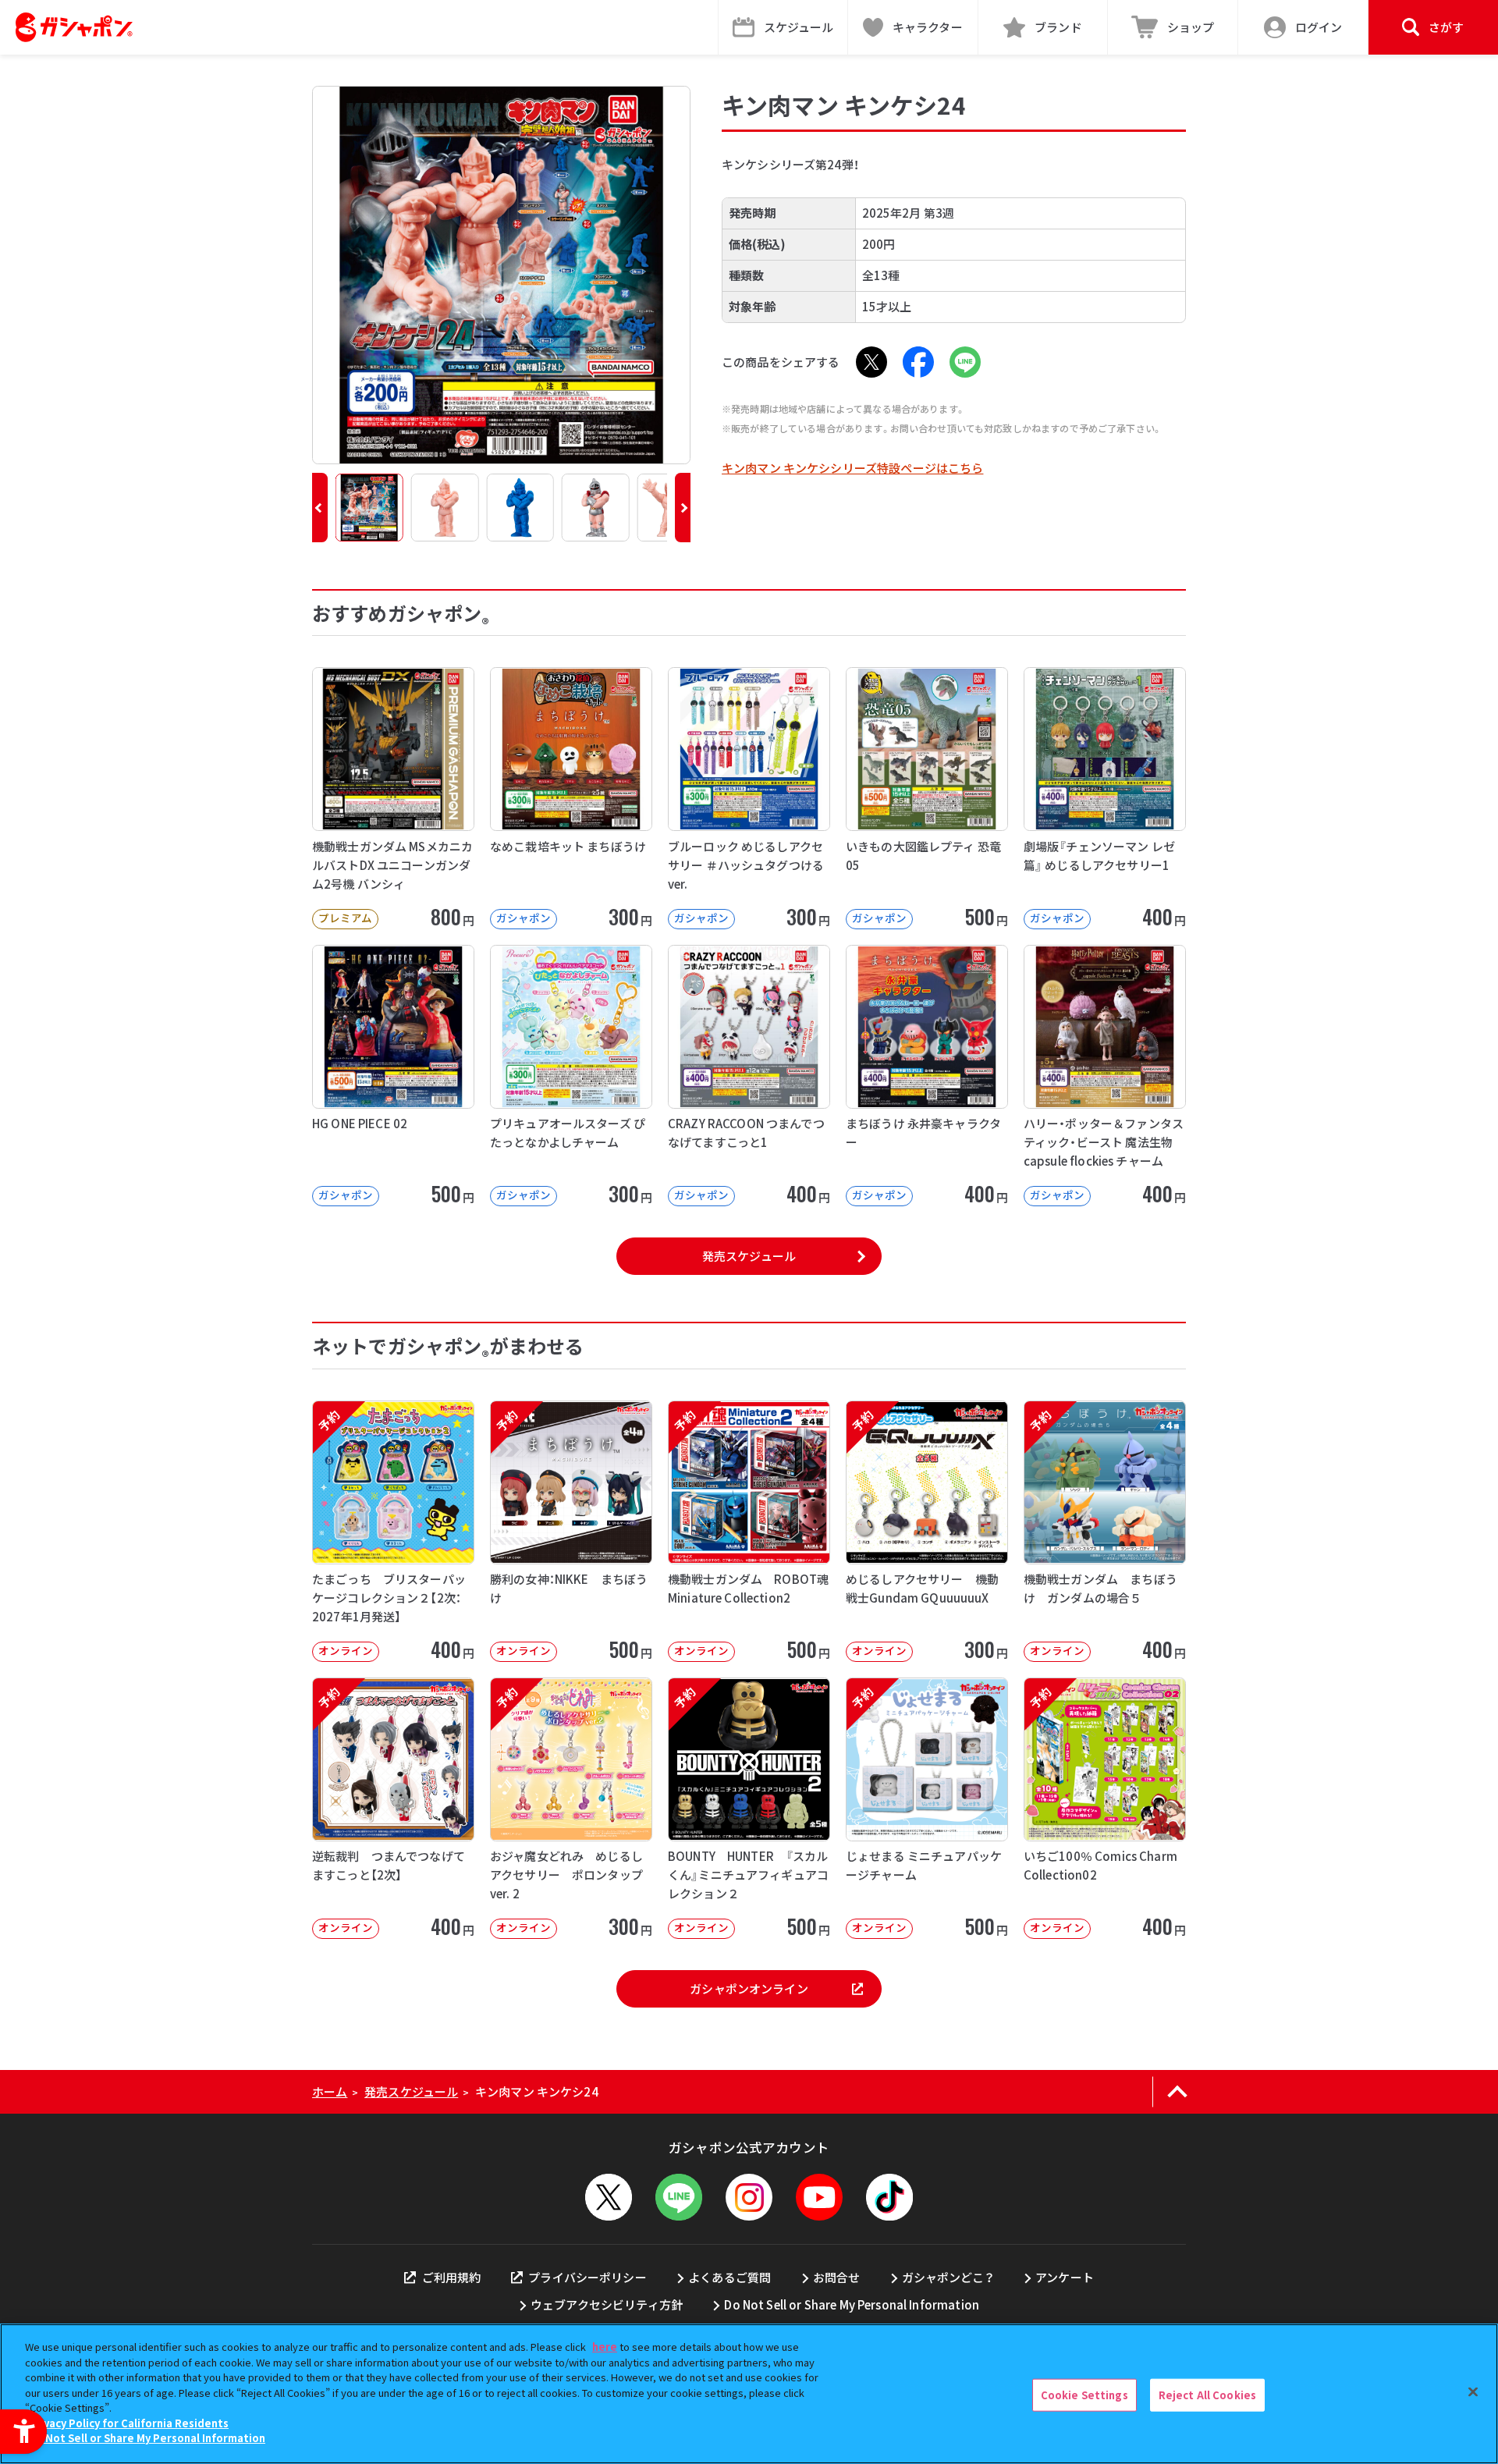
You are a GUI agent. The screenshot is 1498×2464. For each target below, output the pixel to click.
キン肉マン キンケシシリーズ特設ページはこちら (852, 468)
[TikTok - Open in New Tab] (889, 2197)
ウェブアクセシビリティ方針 (607, 2304)
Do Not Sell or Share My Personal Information (852, 2304)
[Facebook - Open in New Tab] (918, 362)
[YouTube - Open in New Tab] (819, 2197)
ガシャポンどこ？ (948, 2277)
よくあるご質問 (729, 2277)
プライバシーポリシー (587, 2277)
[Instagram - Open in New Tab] (749, 2197)
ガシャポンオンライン (749, 1988)
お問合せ (837, 2277)
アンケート (1065, 2277)
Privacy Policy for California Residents (129, 2423)
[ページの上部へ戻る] (1177, 2092)
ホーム (330, 2091)
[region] (749, 2394)
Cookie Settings (1084, 2395)
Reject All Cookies (1207, 2395)
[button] (320, 508)
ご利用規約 (451, 2277)
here (605, 2347)
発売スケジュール (749, 1256)
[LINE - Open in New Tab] (965, 362)
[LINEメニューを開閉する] (679, 2197)
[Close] (1473, 2392)
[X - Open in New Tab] (871, 362)
